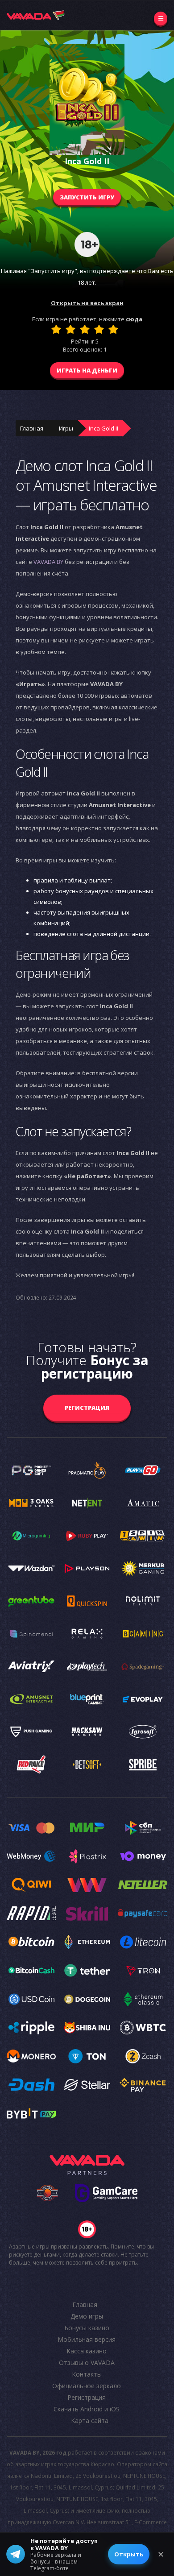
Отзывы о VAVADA (87, 2363)
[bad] (56, 329)
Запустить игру (87, 197)
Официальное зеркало (87, 2386)
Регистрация (87, 1408)
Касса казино (87, 2351)
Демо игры (87, 2316)
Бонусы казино (87, 2328)
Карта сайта (90, 2421)
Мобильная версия (87, 2339)
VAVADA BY (48, 562)
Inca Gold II (104, 428)
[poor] (70, 329)
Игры (66, 428)
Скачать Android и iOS (87, 2409)
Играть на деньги (87, 370)
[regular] (85, 329)
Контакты (87, 2374)
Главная (32, 428)
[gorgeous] (113, 329)
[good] (99, 329)
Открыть (129, 2554)
